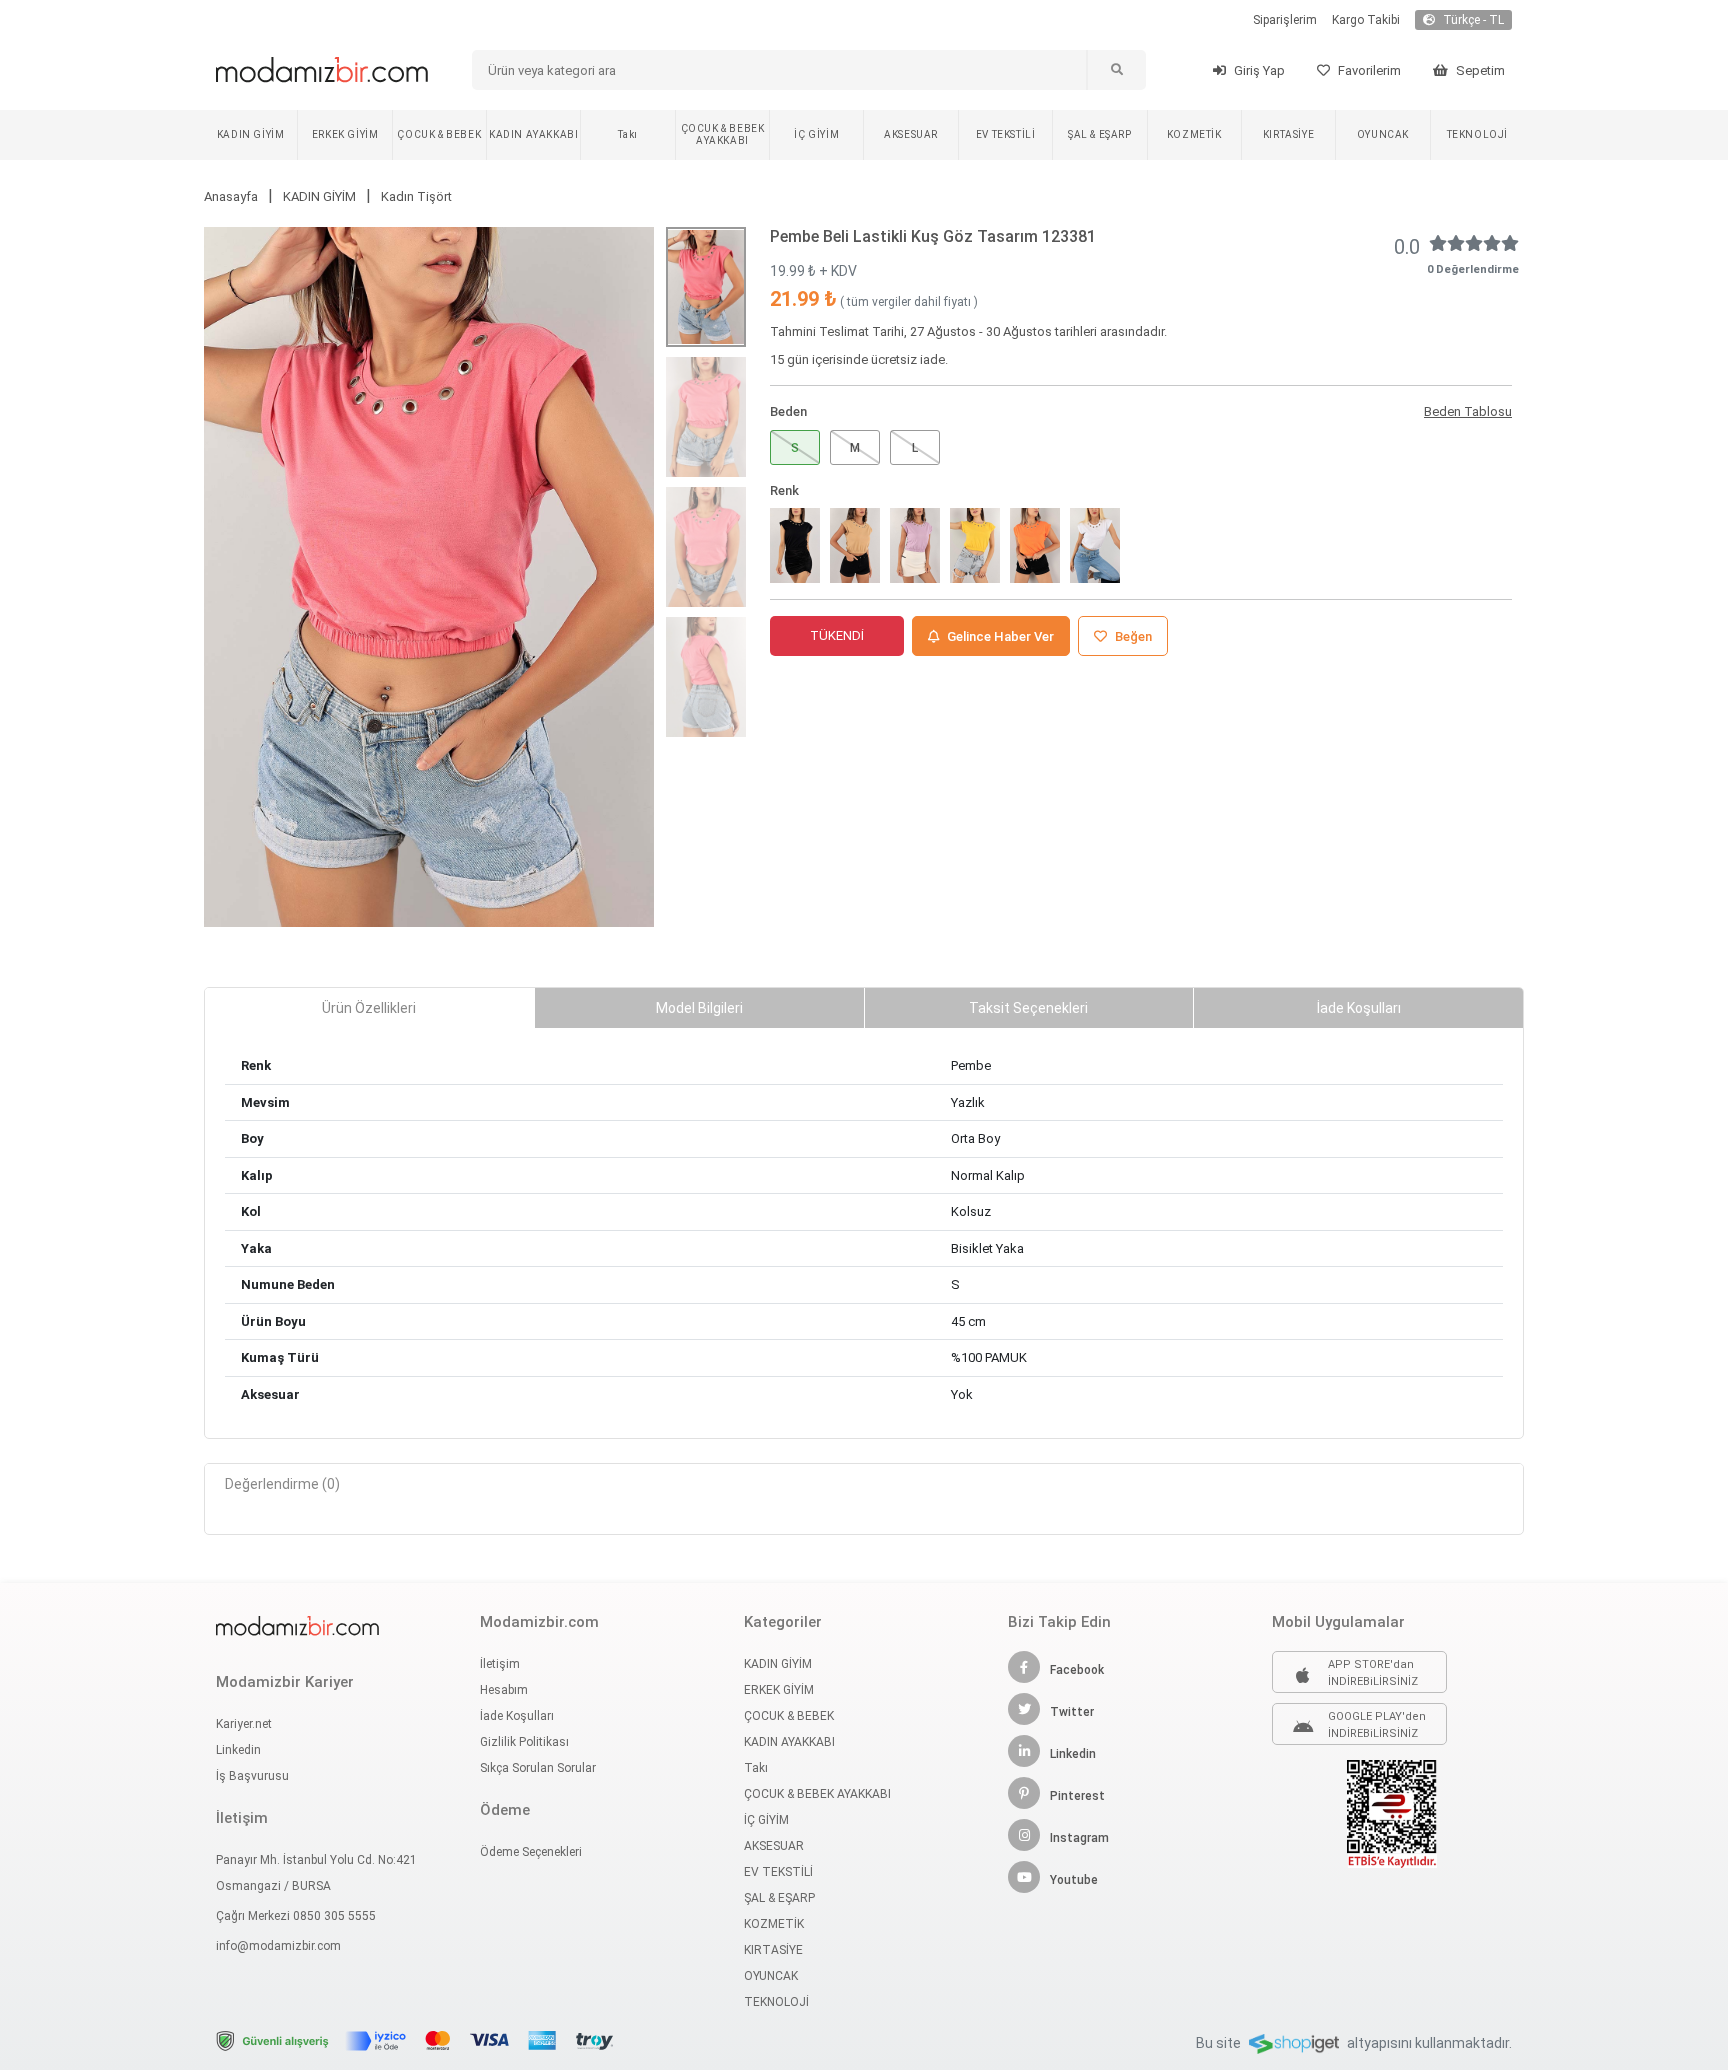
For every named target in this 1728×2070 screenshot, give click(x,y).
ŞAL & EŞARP (1100, 134)
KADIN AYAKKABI (533, 134)
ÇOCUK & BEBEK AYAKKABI (723, 134)
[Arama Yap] (1116, 70)
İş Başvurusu (252, 1776)
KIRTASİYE (1288, 134)
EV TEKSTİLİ (1006, 134)
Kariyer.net (244, 1724)
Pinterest (1077, 1796)
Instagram (1079, 1838)
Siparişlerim (1285, 20)
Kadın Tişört (416, 196)
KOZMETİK (1194, 134)
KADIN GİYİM (251, 134)
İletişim (500, 1664)
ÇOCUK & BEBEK (439, 134)
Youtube (1074, 1880)
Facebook (1077, 1670)
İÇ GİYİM (816, 134)
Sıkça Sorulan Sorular (538, 1768)
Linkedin (238, 1750)
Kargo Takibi (1366, 20)
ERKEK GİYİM (345, 134)
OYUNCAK (1383, 134)
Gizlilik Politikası (524, 1742)
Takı (627, 134)
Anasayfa (231, 196)
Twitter (1072, 1712)
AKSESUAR (911, 134)
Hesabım (504, 1690)
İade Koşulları (517, 1716)
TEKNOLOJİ (1477, 134)
